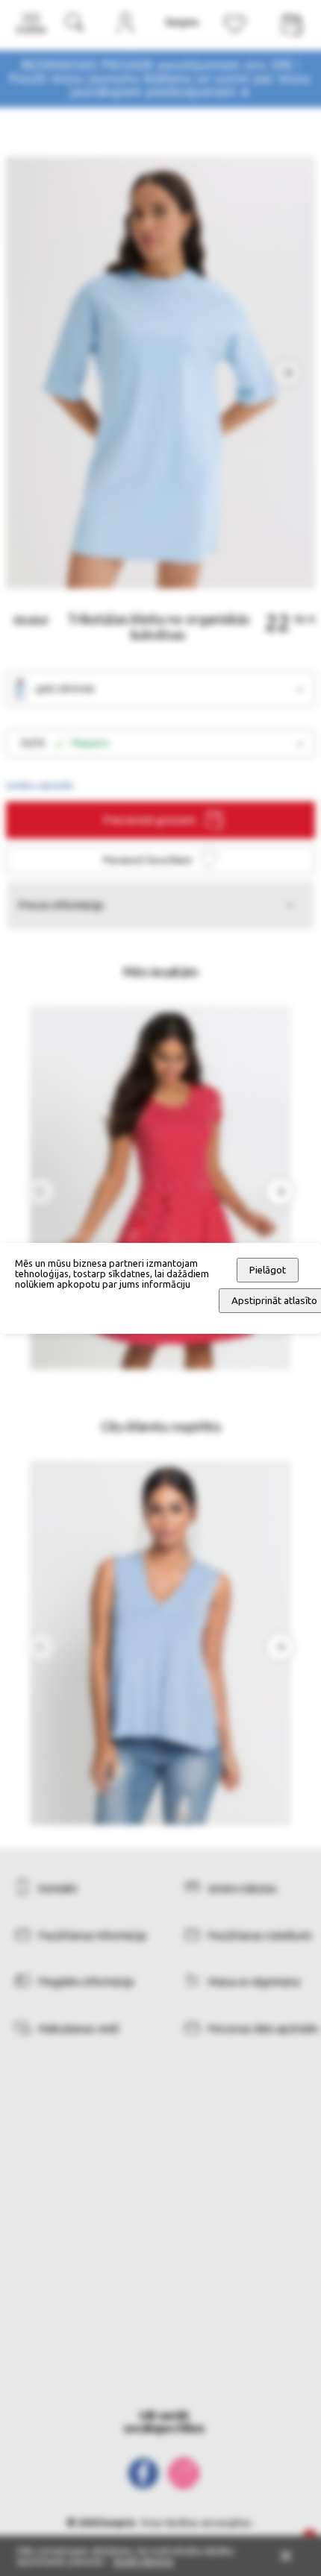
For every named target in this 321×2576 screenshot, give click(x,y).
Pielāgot (268, 1270)
